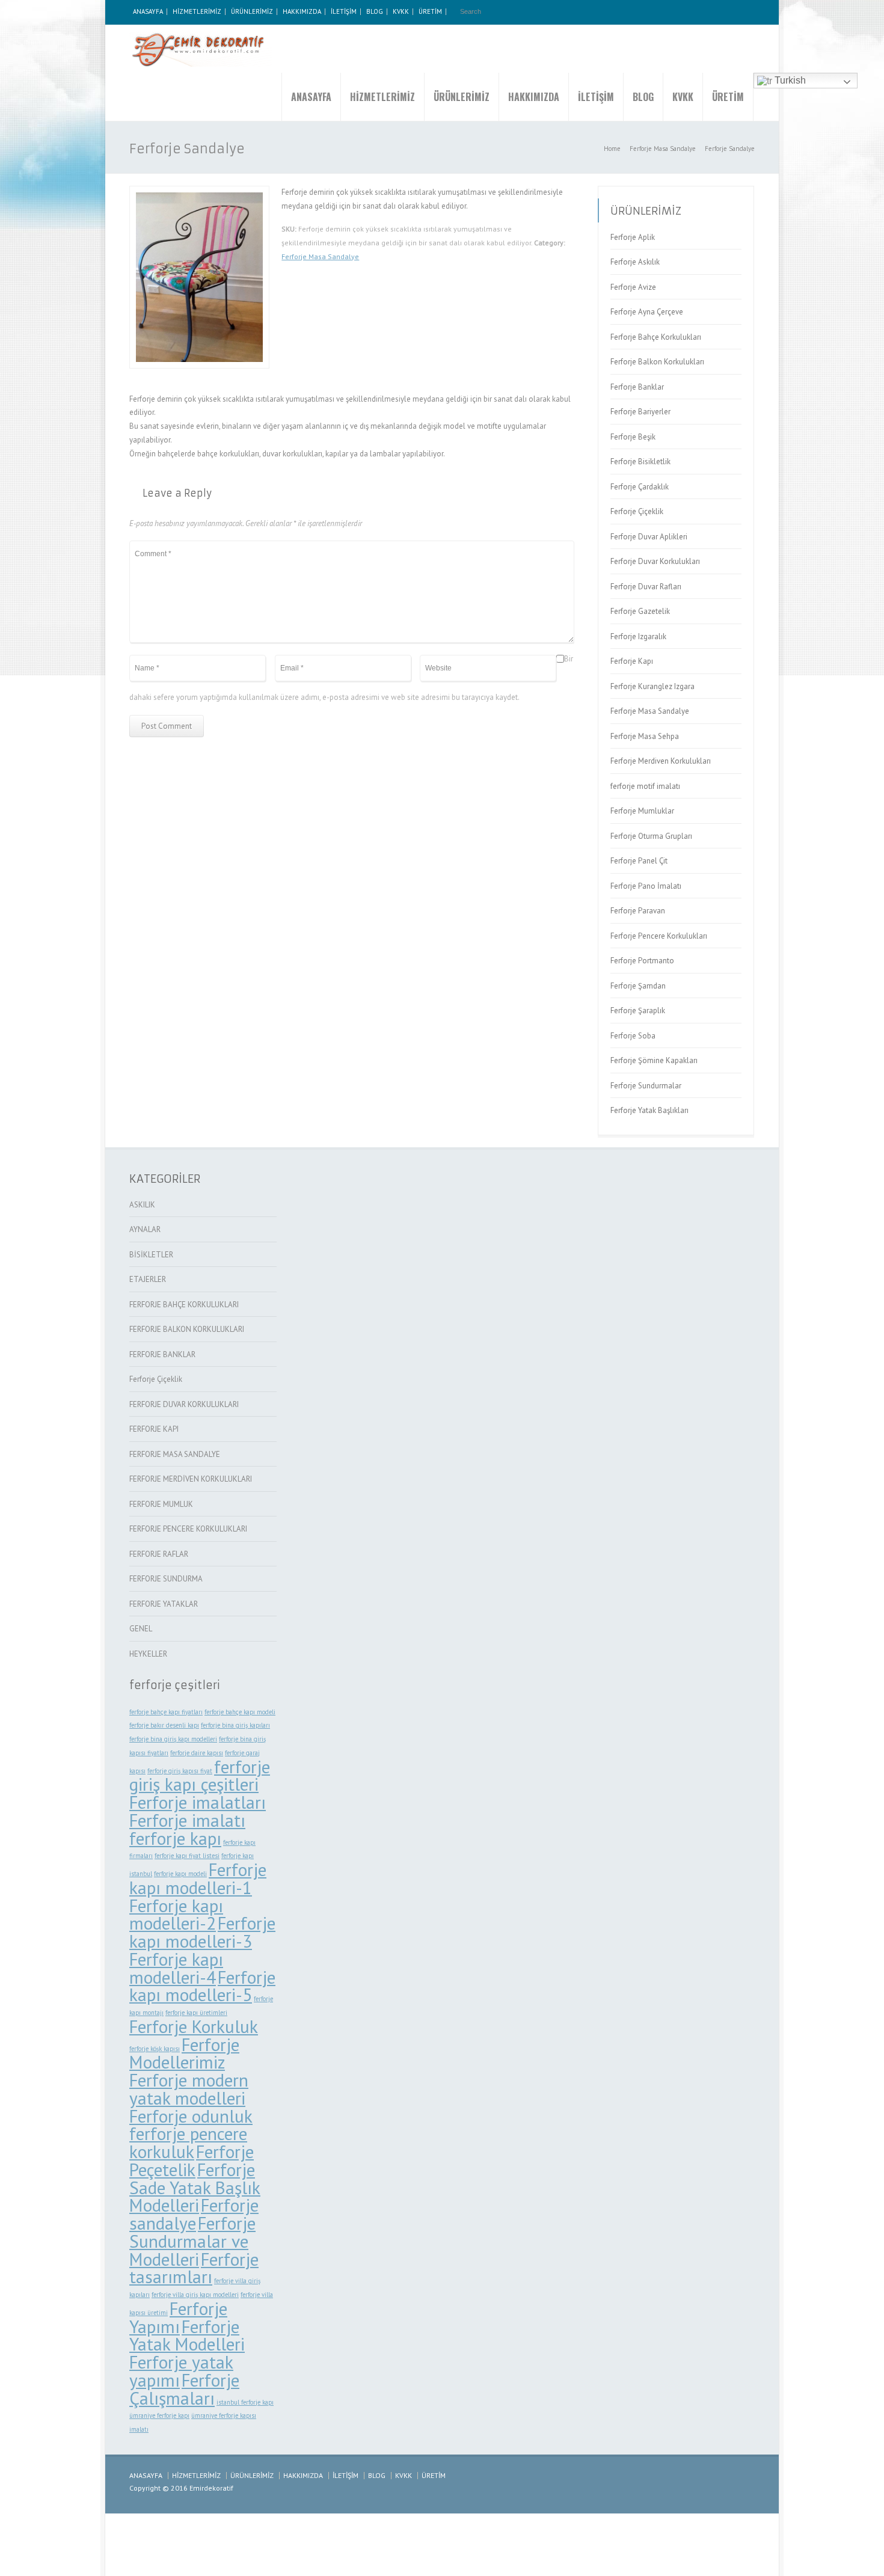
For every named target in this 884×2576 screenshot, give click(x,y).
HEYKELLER (148, 1654)
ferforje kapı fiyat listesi (187, 1856)
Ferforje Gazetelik (640, 611)
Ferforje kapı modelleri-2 (176, 1915)
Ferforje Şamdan (638, 986)
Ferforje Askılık (635, 262)
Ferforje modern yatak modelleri (189, 2089)
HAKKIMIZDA (302, 11)
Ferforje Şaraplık (638, 1010)
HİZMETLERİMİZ (197, 11)
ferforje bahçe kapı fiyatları (166, 1712)
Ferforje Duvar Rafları (646, 587)
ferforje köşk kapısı (155, 2049)
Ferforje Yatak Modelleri (187, 2335)
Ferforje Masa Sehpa (645, 736)
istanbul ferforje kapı (245, 2402)
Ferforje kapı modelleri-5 (202, 1986)
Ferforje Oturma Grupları (651, 836)
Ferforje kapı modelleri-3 (202, 1932)
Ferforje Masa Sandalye (320, 256)
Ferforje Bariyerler (640, 412)
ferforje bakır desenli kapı (164, 1725)
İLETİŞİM (344, 11)
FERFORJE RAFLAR (159, 1554)
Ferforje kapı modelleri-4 (176, 1968)
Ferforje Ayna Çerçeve (647, 312)
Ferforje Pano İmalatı (646, 886)
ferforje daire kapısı (197, 1753)
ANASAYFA (148, 11)
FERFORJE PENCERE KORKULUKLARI (188, 1529)
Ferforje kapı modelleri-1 (198, 1878)
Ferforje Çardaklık (640, 487)
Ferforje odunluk (191, 2116)
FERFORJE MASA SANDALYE (175, 1454)
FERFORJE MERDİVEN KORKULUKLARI (191, 1479)
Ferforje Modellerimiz (184, 2053)
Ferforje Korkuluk (194, 2026)
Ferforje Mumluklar (642, 811)
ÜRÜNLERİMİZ (252, 11)
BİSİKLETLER (151, 1255)
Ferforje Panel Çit (639, 861)
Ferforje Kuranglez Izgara (652, 686)
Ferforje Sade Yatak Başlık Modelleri (195, 2188)
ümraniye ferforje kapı (159, 2415)
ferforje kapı (175, 1838)
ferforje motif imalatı (645, 786)
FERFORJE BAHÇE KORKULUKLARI (184, 1305)
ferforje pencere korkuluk (188, 2142)
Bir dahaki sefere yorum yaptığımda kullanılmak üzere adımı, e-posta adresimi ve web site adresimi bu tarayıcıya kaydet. (351, 679)
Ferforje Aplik (633, 237)
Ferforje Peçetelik (192, 2160)
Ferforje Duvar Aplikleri (649, 537)
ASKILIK (142, 1205)
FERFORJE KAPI (154, 1429)
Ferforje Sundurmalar (646, 1086)
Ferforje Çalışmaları (184, 2389)
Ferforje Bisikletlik (640, 462)
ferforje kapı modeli (180, 1874)
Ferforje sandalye (194, 2214)
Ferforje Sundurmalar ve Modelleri (192, 2241)
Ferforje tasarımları (194, 2268)
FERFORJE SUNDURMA (166, 1579)
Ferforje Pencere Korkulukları (659, 936)
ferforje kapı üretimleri (196, 2013)
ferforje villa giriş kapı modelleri (195, 2295)
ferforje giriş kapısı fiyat (180, 1771)
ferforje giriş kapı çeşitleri (200, 1776)
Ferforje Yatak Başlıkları (649, 1110)
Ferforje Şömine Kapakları (654, 1060)
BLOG (375, 11)
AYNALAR (145, 1229)
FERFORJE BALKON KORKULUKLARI (187, 1329)
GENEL (141, 1629)
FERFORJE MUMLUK (161, 1504)
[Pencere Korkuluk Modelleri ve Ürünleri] (201, 49)
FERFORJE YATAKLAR (164, 1604)
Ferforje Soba (633, 1036)
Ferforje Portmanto (642, 961)
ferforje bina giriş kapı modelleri (173, 1739)
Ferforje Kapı (632, 661)
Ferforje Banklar (637, 387)
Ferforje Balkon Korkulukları (657, 362)
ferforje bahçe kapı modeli (240, 1712)
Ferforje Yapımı (178, 2317)
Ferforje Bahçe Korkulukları (656, 337)
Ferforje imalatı (187, 1820)
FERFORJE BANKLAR (162, 1354)
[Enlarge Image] (200, 193)
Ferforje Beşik (633, 437)
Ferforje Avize (633, 287)
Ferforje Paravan (638, 911)
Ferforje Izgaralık (638, 636)
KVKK (401, 11)
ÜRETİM (430, 11)
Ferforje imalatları (198, 1802)
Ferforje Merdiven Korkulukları (661, 761)
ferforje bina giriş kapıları (235, 1725)
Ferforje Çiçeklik (637, 511)
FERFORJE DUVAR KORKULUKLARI (184, 1404)
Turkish (789, 80)
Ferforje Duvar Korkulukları (655, 561)
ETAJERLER (148, 1279)
